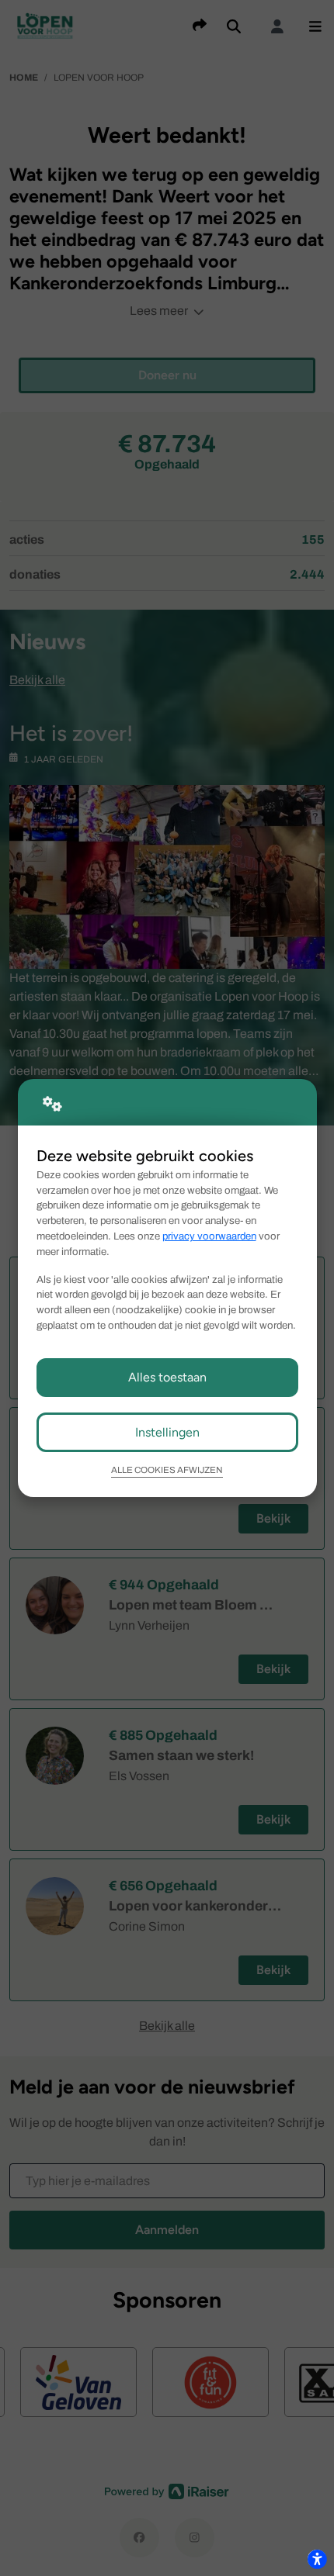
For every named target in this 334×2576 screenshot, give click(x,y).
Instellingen (167, 1432)
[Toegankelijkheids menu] (317, 2559)
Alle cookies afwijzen (167, 1470)
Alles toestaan (167, 1377)
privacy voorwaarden (209, 1236)
